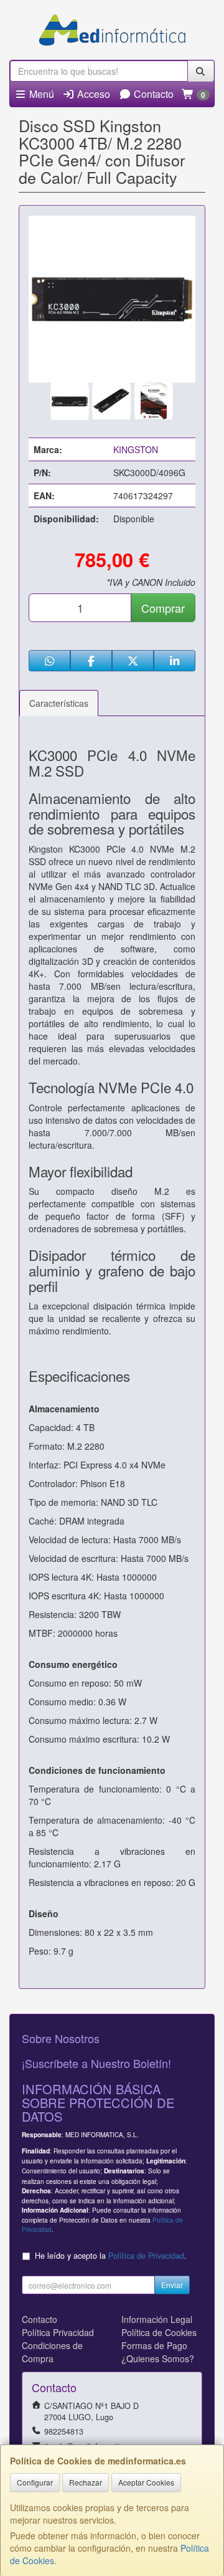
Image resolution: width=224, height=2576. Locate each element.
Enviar (172, 2285)
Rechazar (86, 2482)
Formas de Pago (154, 2345)
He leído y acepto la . (111, 2256)
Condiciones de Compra (52, 2352)
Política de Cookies (159, 2332)
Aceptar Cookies (146, 2482)
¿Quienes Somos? (158, 2358)
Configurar (35, 2482)
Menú (40, 94)
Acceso (92, 94)
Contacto (152, 94)
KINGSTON (136, 449)
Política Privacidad (58, 2332)
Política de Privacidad (146, 2256)
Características (59, 703)
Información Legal (157, 2319)
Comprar (163, 608)
